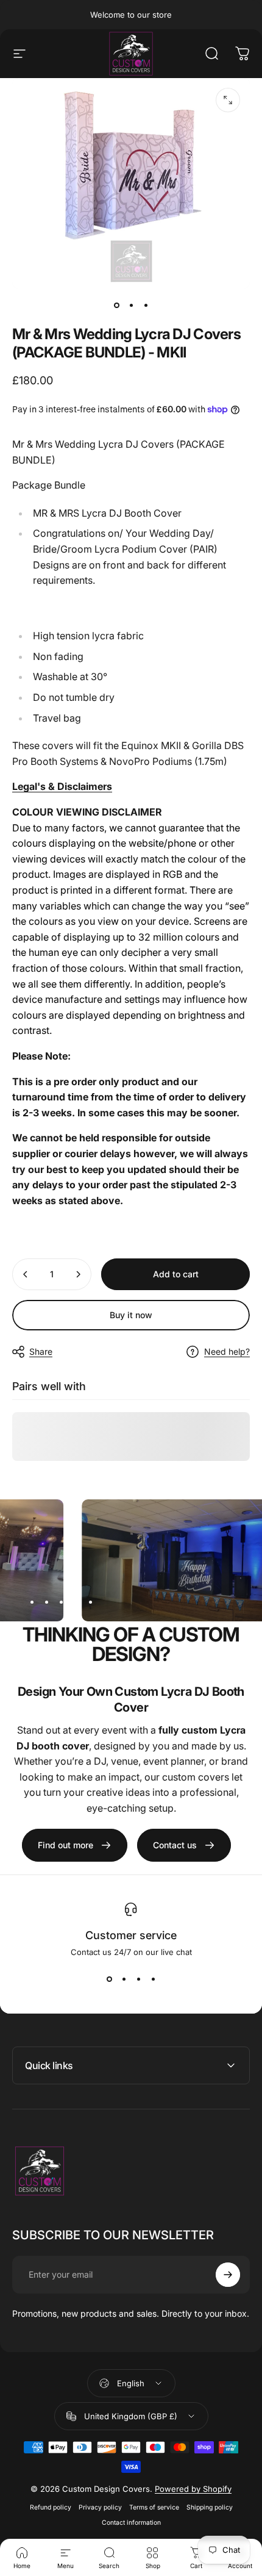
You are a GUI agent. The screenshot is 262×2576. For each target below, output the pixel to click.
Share (41, 1351)
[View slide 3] (138, 1979)
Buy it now (131, 1315)
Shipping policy (210, 2507)
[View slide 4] (153, 1979)
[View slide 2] (124, 1979)
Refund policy (51, 2507)
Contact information (131, 2523)
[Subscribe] (228, 2275)
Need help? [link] (227, 1351)
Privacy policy (100, 2507)
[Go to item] (116, 306)
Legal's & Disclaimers (62, 786)
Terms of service (154, 2507)
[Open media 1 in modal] (228, 100)
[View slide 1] (109, 1979)
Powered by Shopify (193, 2489)
